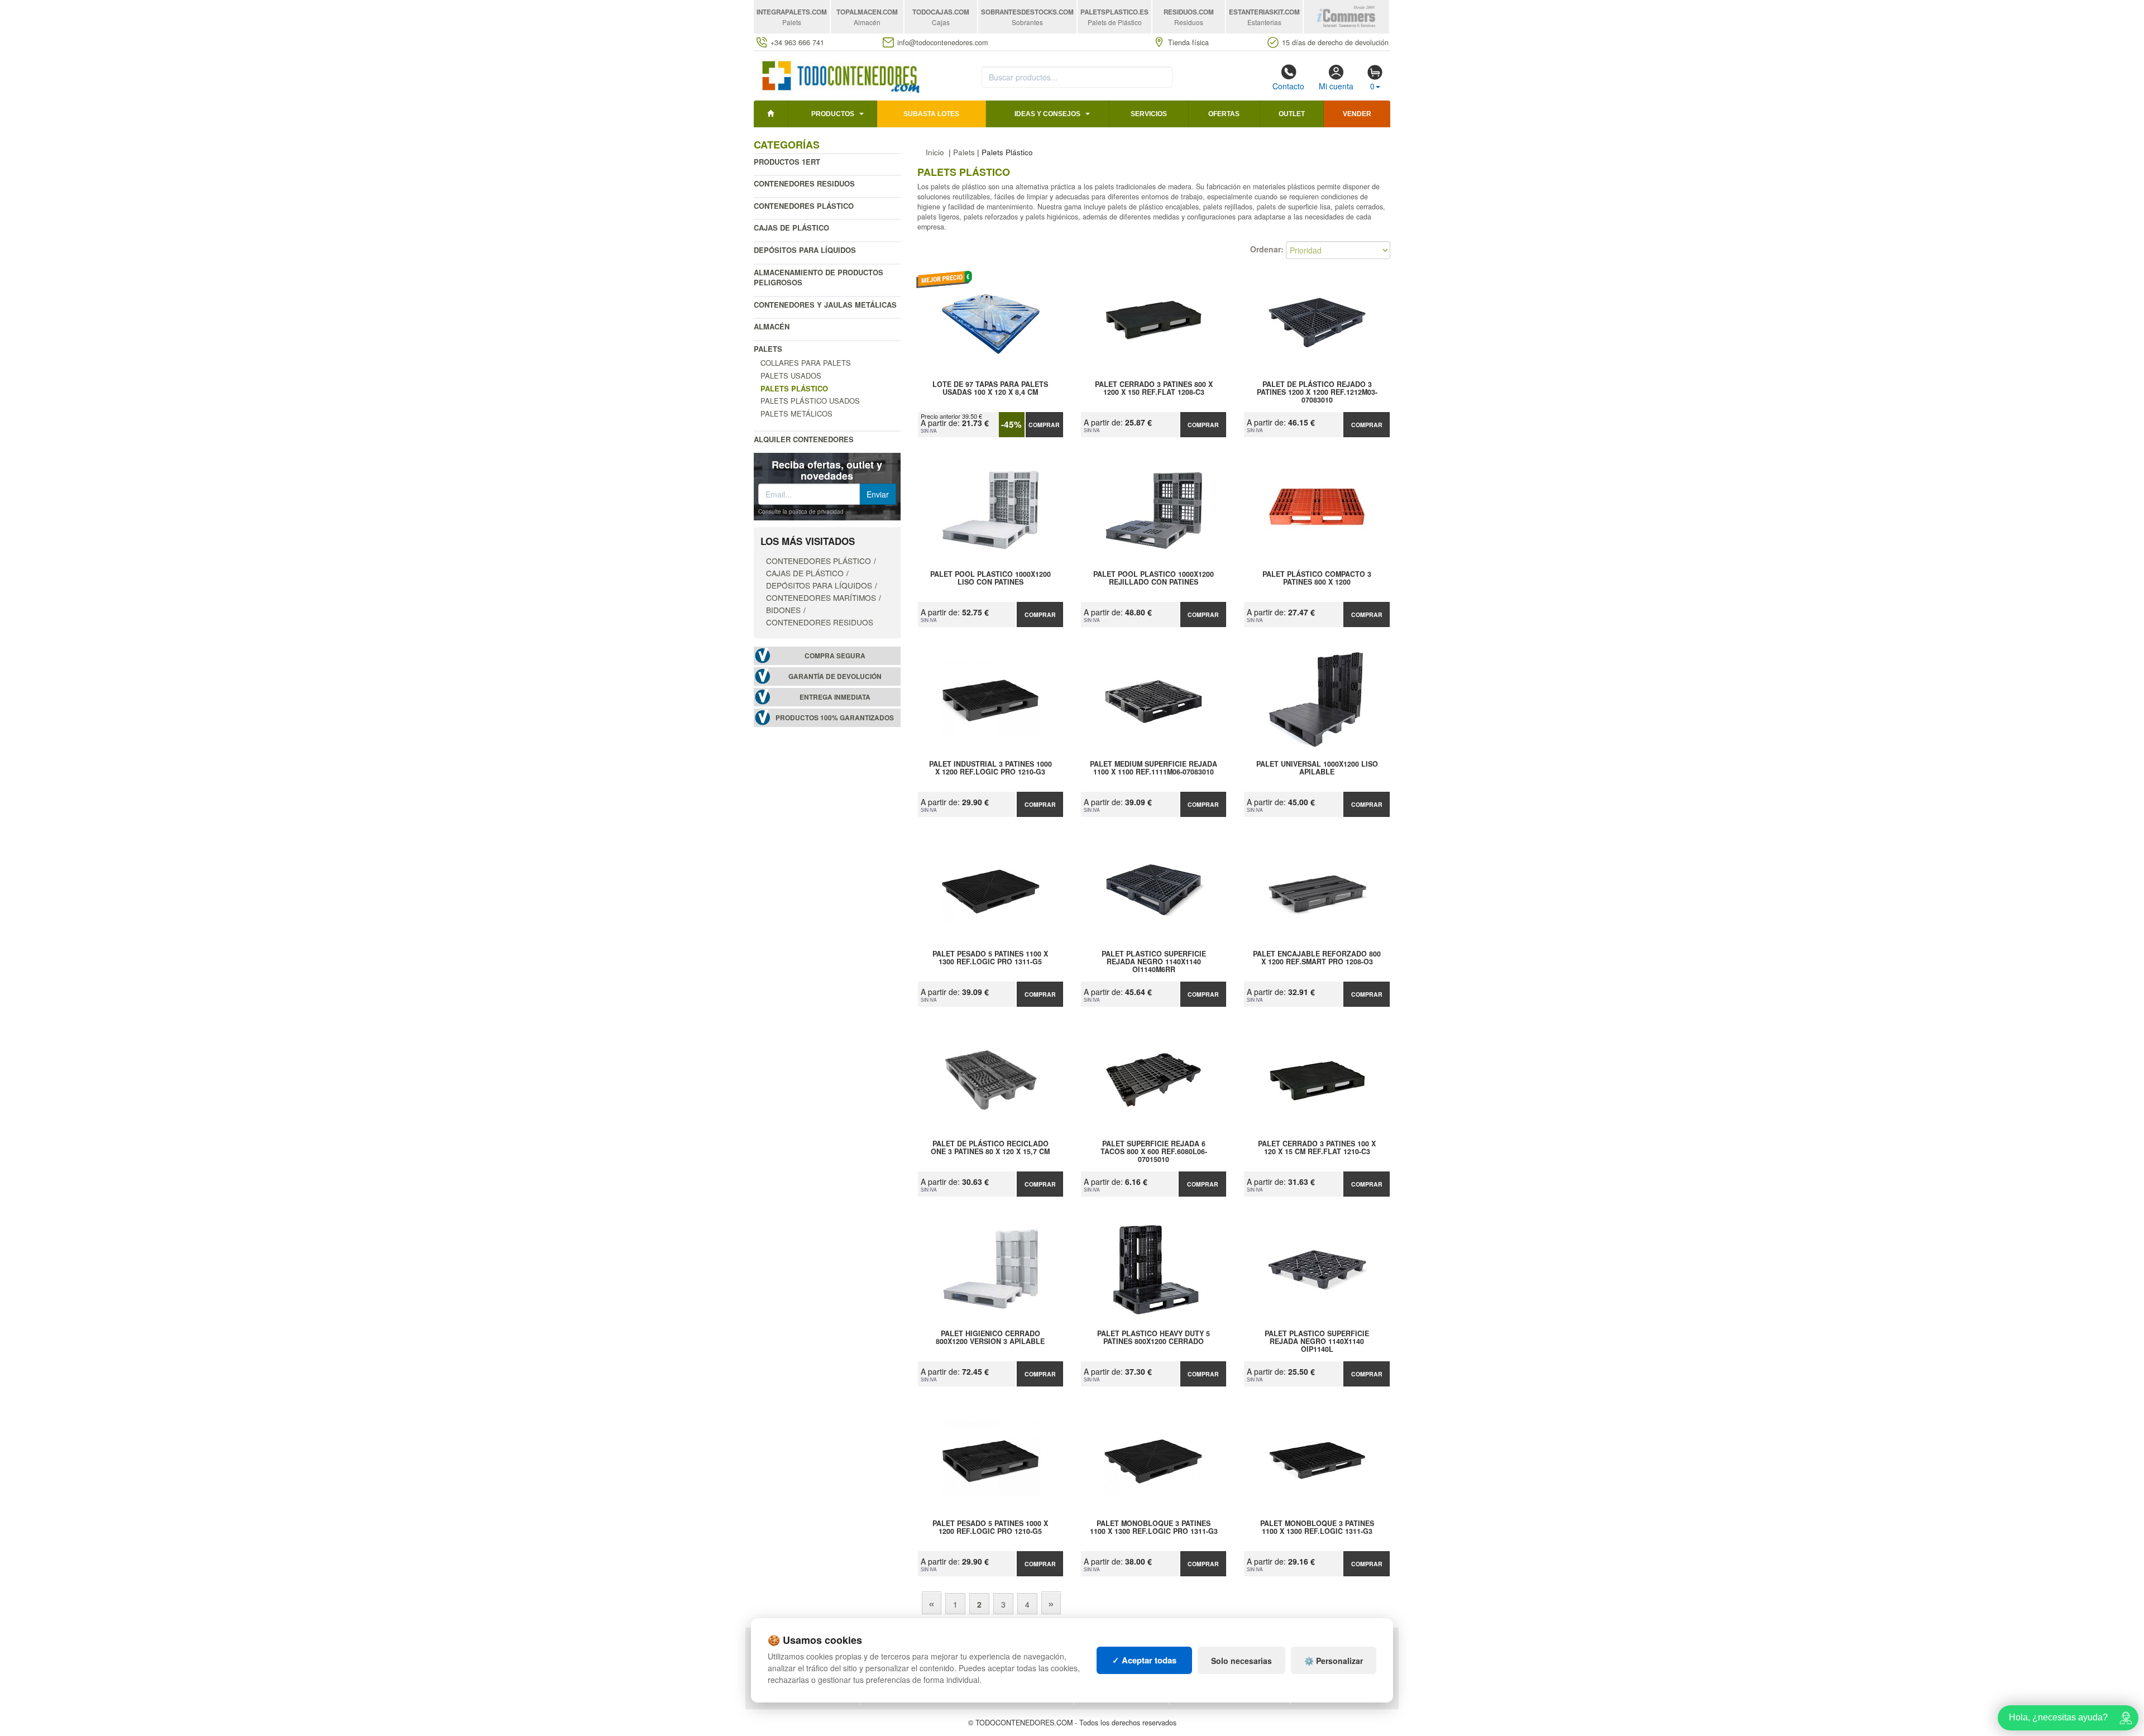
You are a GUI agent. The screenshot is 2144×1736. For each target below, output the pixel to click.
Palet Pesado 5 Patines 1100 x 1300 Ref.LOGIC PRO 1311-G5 (990, 958)
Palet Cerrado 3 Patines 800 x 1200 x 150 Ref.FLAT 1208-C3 (1154, 389)
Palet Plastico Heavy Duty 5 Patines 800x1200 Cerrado (1154, 1338)
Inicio (935, 152)
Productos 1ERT (787, 162)
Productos (833, 114)
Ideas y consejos (1047, 114)
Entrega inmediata (835, 697)
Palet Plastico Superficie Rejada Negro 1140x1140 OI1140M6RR (1154, 962)
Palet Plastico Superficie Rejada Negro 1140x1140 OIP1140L (1317, 1341)
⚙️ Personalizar (1334, 1661)
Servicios (1149, 114)
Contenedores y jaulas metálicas (825, 305)
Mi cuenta (1336, 86)
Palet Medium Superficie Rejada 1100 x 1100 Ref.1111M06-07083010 (1154, 768)
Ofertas (1224, 114)
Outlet (1292, 114)
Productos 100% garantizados (835, 718)
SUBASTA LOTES (931, 114)
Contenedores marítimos (821, 597)
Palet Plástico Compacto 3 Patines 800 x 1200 (1317, 578)
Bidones (783, 610)
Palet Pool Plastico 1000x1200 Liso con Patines (990, 578)
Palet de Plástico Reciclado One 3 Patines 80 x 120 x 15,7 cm (990, 1148)
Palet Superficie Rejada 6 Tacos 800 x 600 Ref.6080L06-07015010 (1154, 1151)
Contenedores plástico (804, 206)
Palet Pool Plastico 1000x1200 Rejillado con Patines (1154, 578)
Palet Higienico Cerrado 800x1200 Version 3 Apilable (990, 1338)
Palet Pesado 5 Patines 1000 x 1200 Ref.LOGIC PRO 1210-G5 (990, 1528)
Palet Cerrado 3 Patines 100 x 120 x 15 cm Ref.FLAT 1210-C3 (1317, 1148)
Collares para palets (806, 363)
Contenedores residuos (804, 183)
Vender (1357, 114)
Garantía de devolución (835, 676)
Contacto (1288, 86)
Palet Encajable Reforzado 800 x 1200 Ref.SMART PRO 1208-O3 (1317, 958)
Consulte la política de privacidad (801, 511)
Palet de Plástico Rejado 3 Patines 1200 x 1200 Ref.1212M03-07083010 (1317, 392)
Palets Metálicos (796, 413)
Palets (768, 349)
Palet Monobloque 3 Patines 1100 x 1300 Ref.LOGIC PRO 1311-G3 (1154, 1528)
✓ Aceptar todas (1144, 1660)
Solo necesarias (1241, 1661)
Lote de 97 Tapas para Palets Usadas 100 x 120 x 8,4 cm (990, 389)
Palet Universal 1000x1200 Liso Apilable (1317, 768)
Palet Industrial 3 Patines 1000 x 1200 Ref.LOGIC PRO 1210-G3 (990, 768)
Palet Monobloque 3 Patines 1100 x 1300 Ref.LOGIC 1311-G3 (1317, 1528)
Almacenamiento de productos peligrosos (819, 278)
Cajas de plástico (791, 228)
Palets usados (791, 376)
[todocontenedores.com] (840, 74)
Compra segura (835, 656)
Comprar (1044, 425)
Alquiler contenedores (804, 439)
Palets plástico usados (810, 401)
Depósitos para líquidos (805, 250)
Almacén (772, 326)
